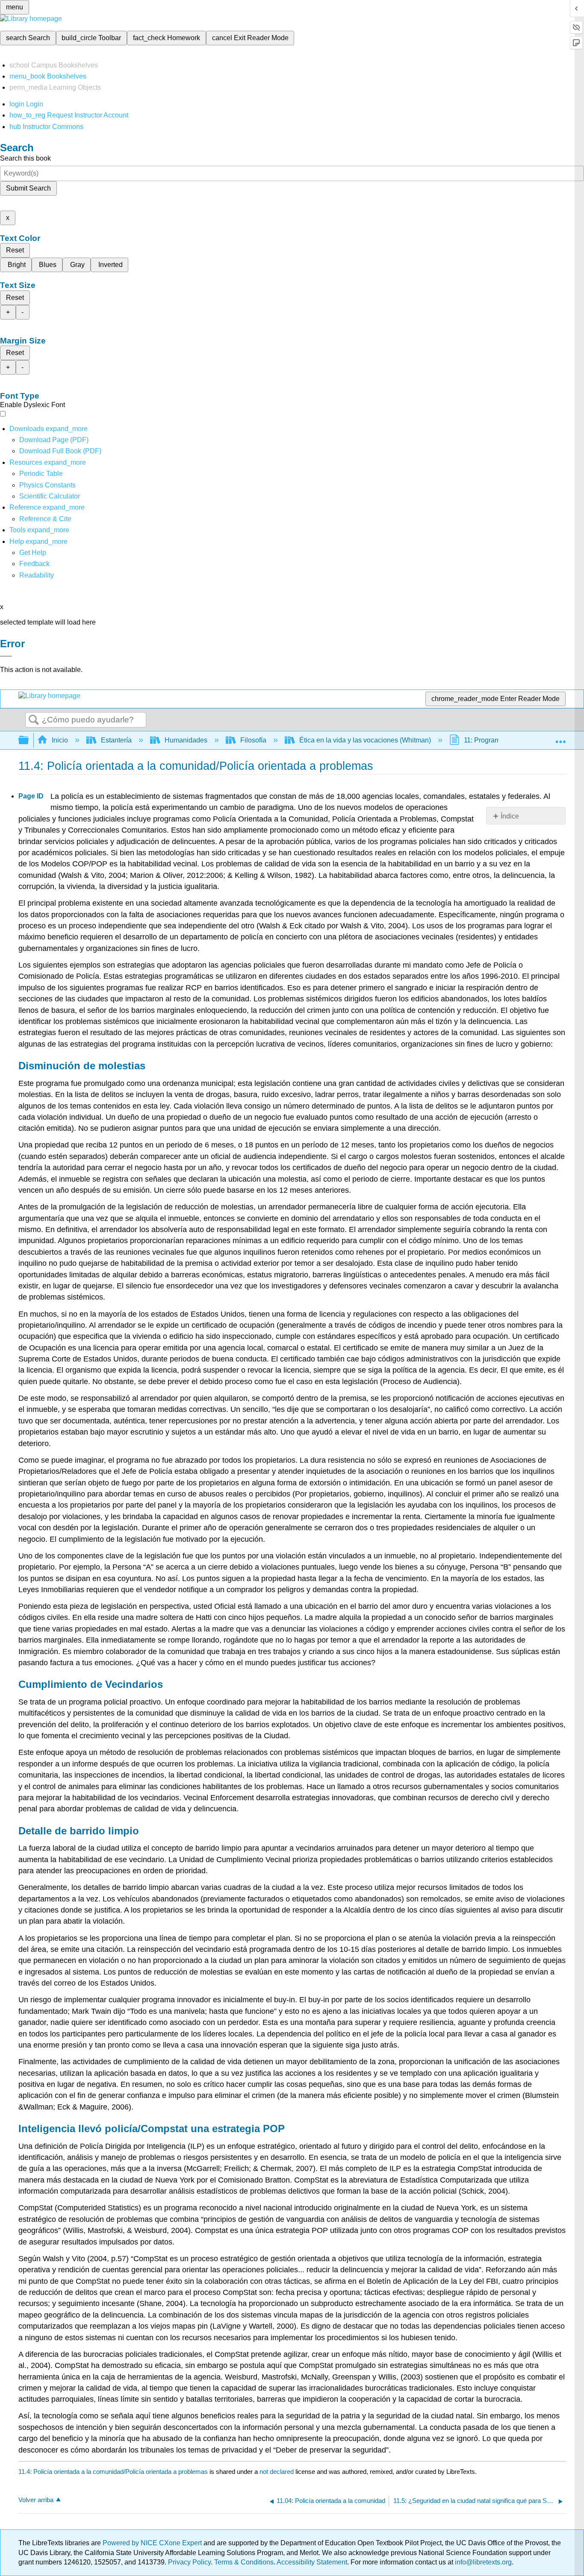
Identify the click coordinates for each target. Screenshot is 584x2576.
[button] (34, 564)
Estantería (116, 740)
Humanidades (186, 740)
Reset (15, 250)
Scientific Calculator (50, 496)
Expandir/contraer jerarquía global (29, 741)
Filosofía (253, 740)
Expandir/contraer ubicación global (560, 738)
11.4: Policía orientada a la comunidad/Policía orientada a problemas (113, 2472)
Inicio (60, 740)
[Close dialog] (6, 656)
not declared (277, 2472)
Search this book (25, 158)
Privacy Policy (189, 2562)
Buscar (34, 720)
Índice (510, 816)
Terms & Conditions (244, 2562)
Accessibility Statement (312, 2562)
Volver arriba (36, 2500)
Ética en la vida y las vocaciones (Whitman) (365, 740)
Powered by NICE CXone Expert (153, 2543)
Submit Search (28, 188)
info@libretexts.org (482, 2562)
